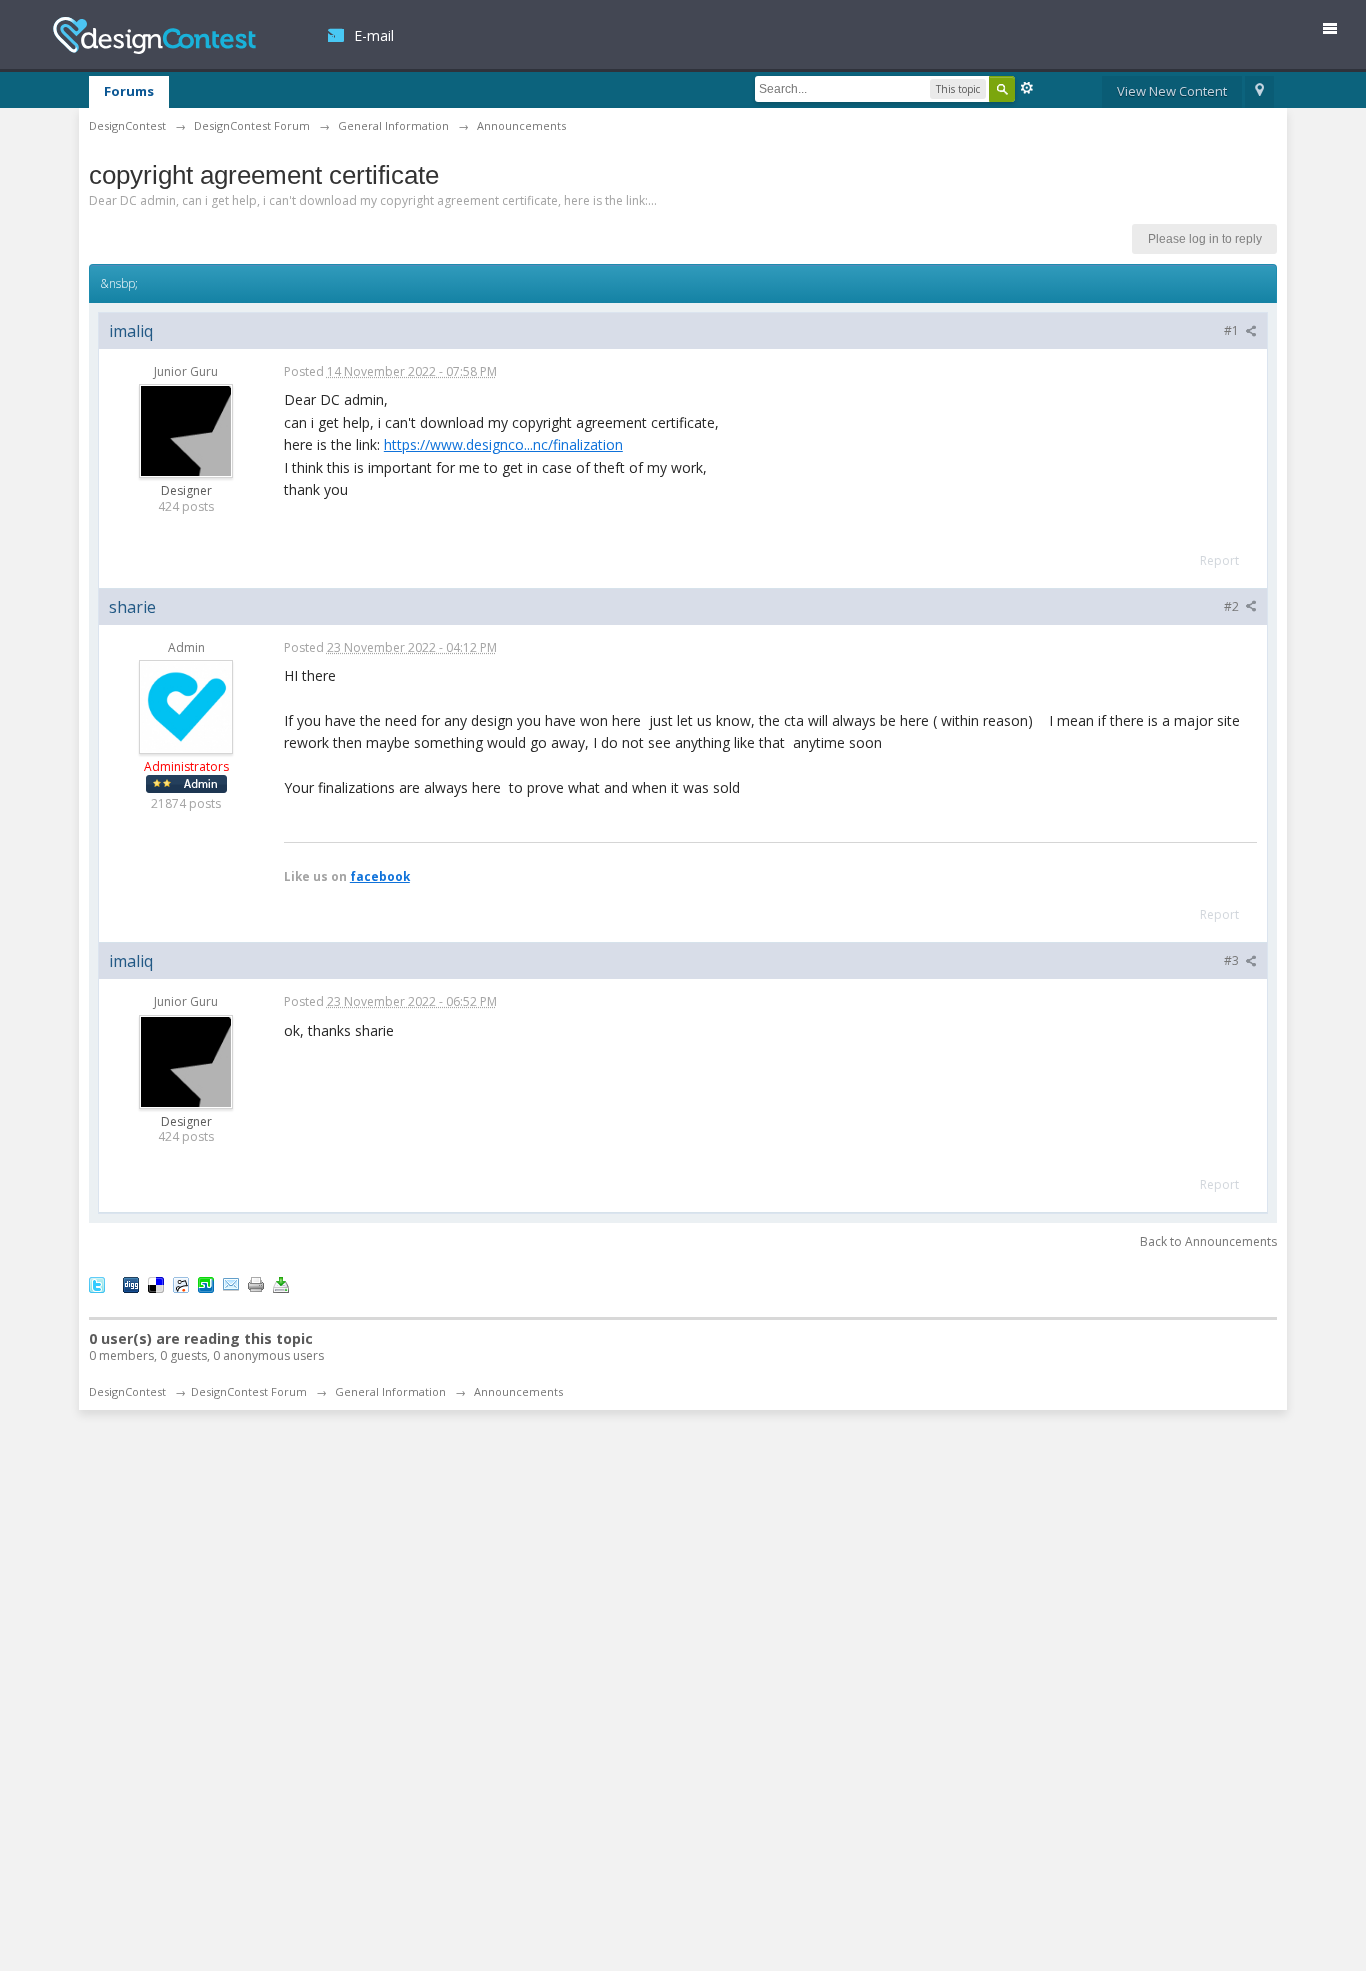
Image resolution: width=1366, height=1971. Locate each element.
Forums (129, 91)
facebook (380, 876)
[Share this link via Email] (231, 1284)
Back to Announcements (1208, 1241)
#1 (1233, 330)
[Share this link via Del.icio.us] (156, 1284)
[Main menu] (1338, 32)
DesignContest (154, 35)
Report (1219, 560)
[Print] (256, 1284)
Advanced (1027, 88)
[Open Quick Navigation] (1259, 92)
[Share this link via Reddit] (181, 1284)
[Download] (281, 1284)
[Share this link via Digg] (131, 1284)
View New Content (1172, 91)
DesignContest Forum (249, 1391)
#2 (1233, 606)
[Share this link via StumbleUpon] (206, 1284)
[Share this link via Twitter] (97, 1284)
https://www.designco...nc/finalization (503, 444)
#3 (1233, 960)
